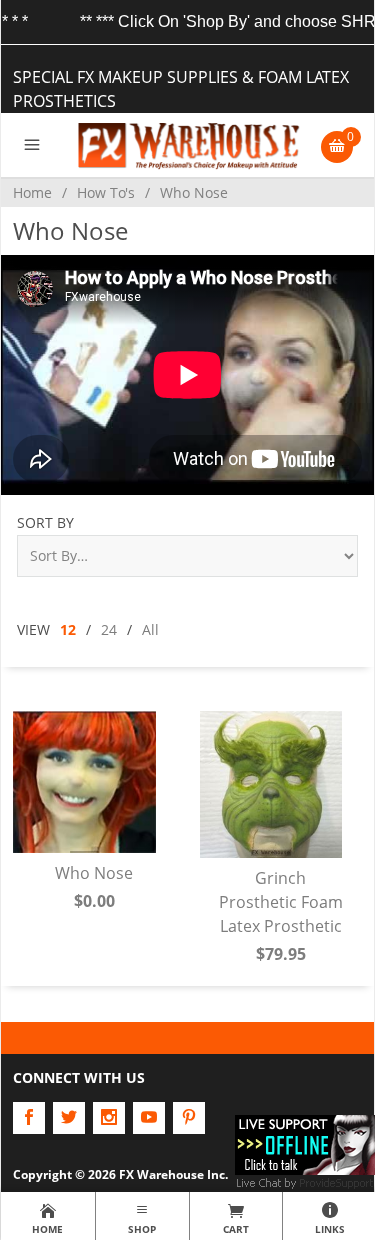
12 (68, 629)
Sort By (45, 522)
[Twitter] (69, 1118)
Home (32, 192)
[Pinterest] (189, 1118)
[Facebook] (29, 1118)
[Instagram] (109, 1118)
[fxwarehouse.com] (187, 145)
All (150, 629)
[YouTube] (149, 1118)
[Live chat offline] (305, 1143)
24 (109, 629)
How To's (106, 192)
